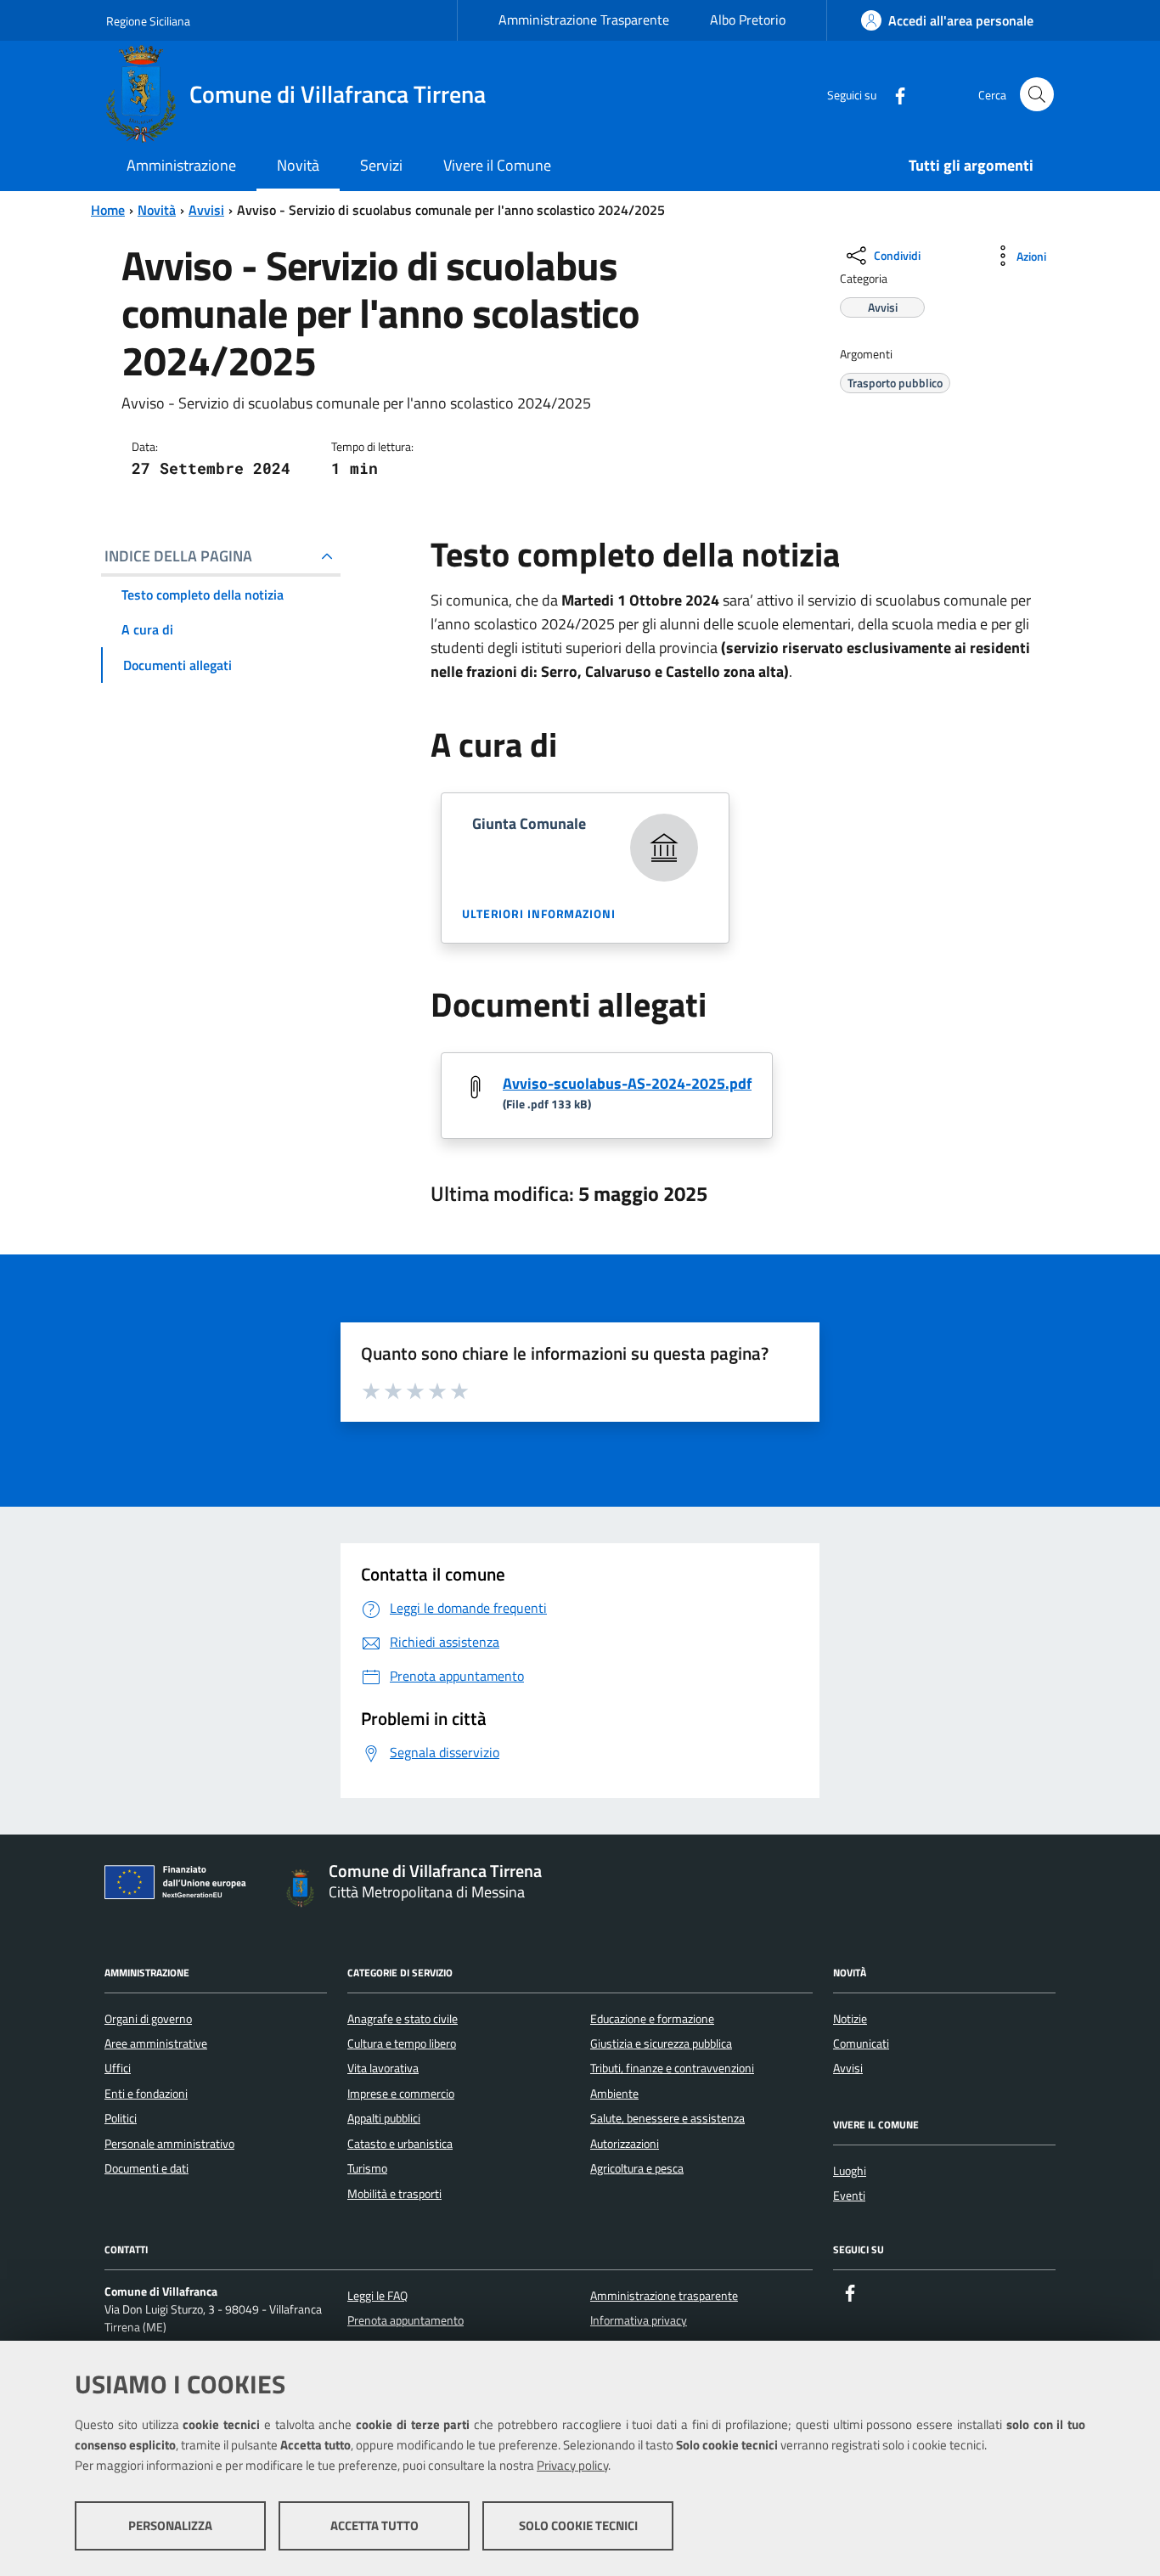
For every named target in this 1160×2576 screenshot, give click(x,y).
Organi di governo (148, 2019)
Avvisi (206, 210)
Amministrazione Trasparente (584, 20)
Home (108, 210)
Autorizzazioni (625, 2144)
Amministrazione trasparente (664, 2296)
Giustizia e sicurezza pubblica (661, 2043)
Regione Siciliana (148, 21)
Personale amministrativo (169, 2144)
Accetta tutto (374, 2525)
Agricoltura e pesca (637, 2168)
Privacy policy (572, 2465)
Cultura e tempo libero (402, 2043)
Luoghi (850, 2171)
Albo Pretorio (748, 20)
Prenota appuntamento (405, 2320)
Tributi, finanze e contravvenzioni (672, 2068)
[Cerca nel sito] (1037, 94)
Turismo (367, 2168)
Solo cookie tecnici (578, 2525)
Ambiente (614, 2094)
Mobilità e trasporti (394, 2194)
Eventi (849, 2196)
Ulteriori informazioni (539, 913)
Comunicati (861, 2043)
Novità (157, 210)
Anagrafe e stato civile (403, 2019)
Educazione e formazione (652, 2019)
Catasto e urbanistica (400, 2144)
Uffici (118, 2068)
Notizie (850, 2019)
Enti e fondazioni (146, 2094)
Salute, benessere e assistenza (667, 2118)
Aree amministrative (156, 2043)
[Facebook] (893, 94)
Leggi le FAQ (377, 2296)
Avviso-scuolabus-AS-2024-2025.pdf (627, 1083)
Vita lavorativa (383, 2068)
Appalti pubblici (384, 2118)
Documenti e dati (146, 2168)
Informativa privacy (639, 2320)
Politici (121, 2118)
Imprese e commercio (401, 2094)
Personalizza (170, 2525)
